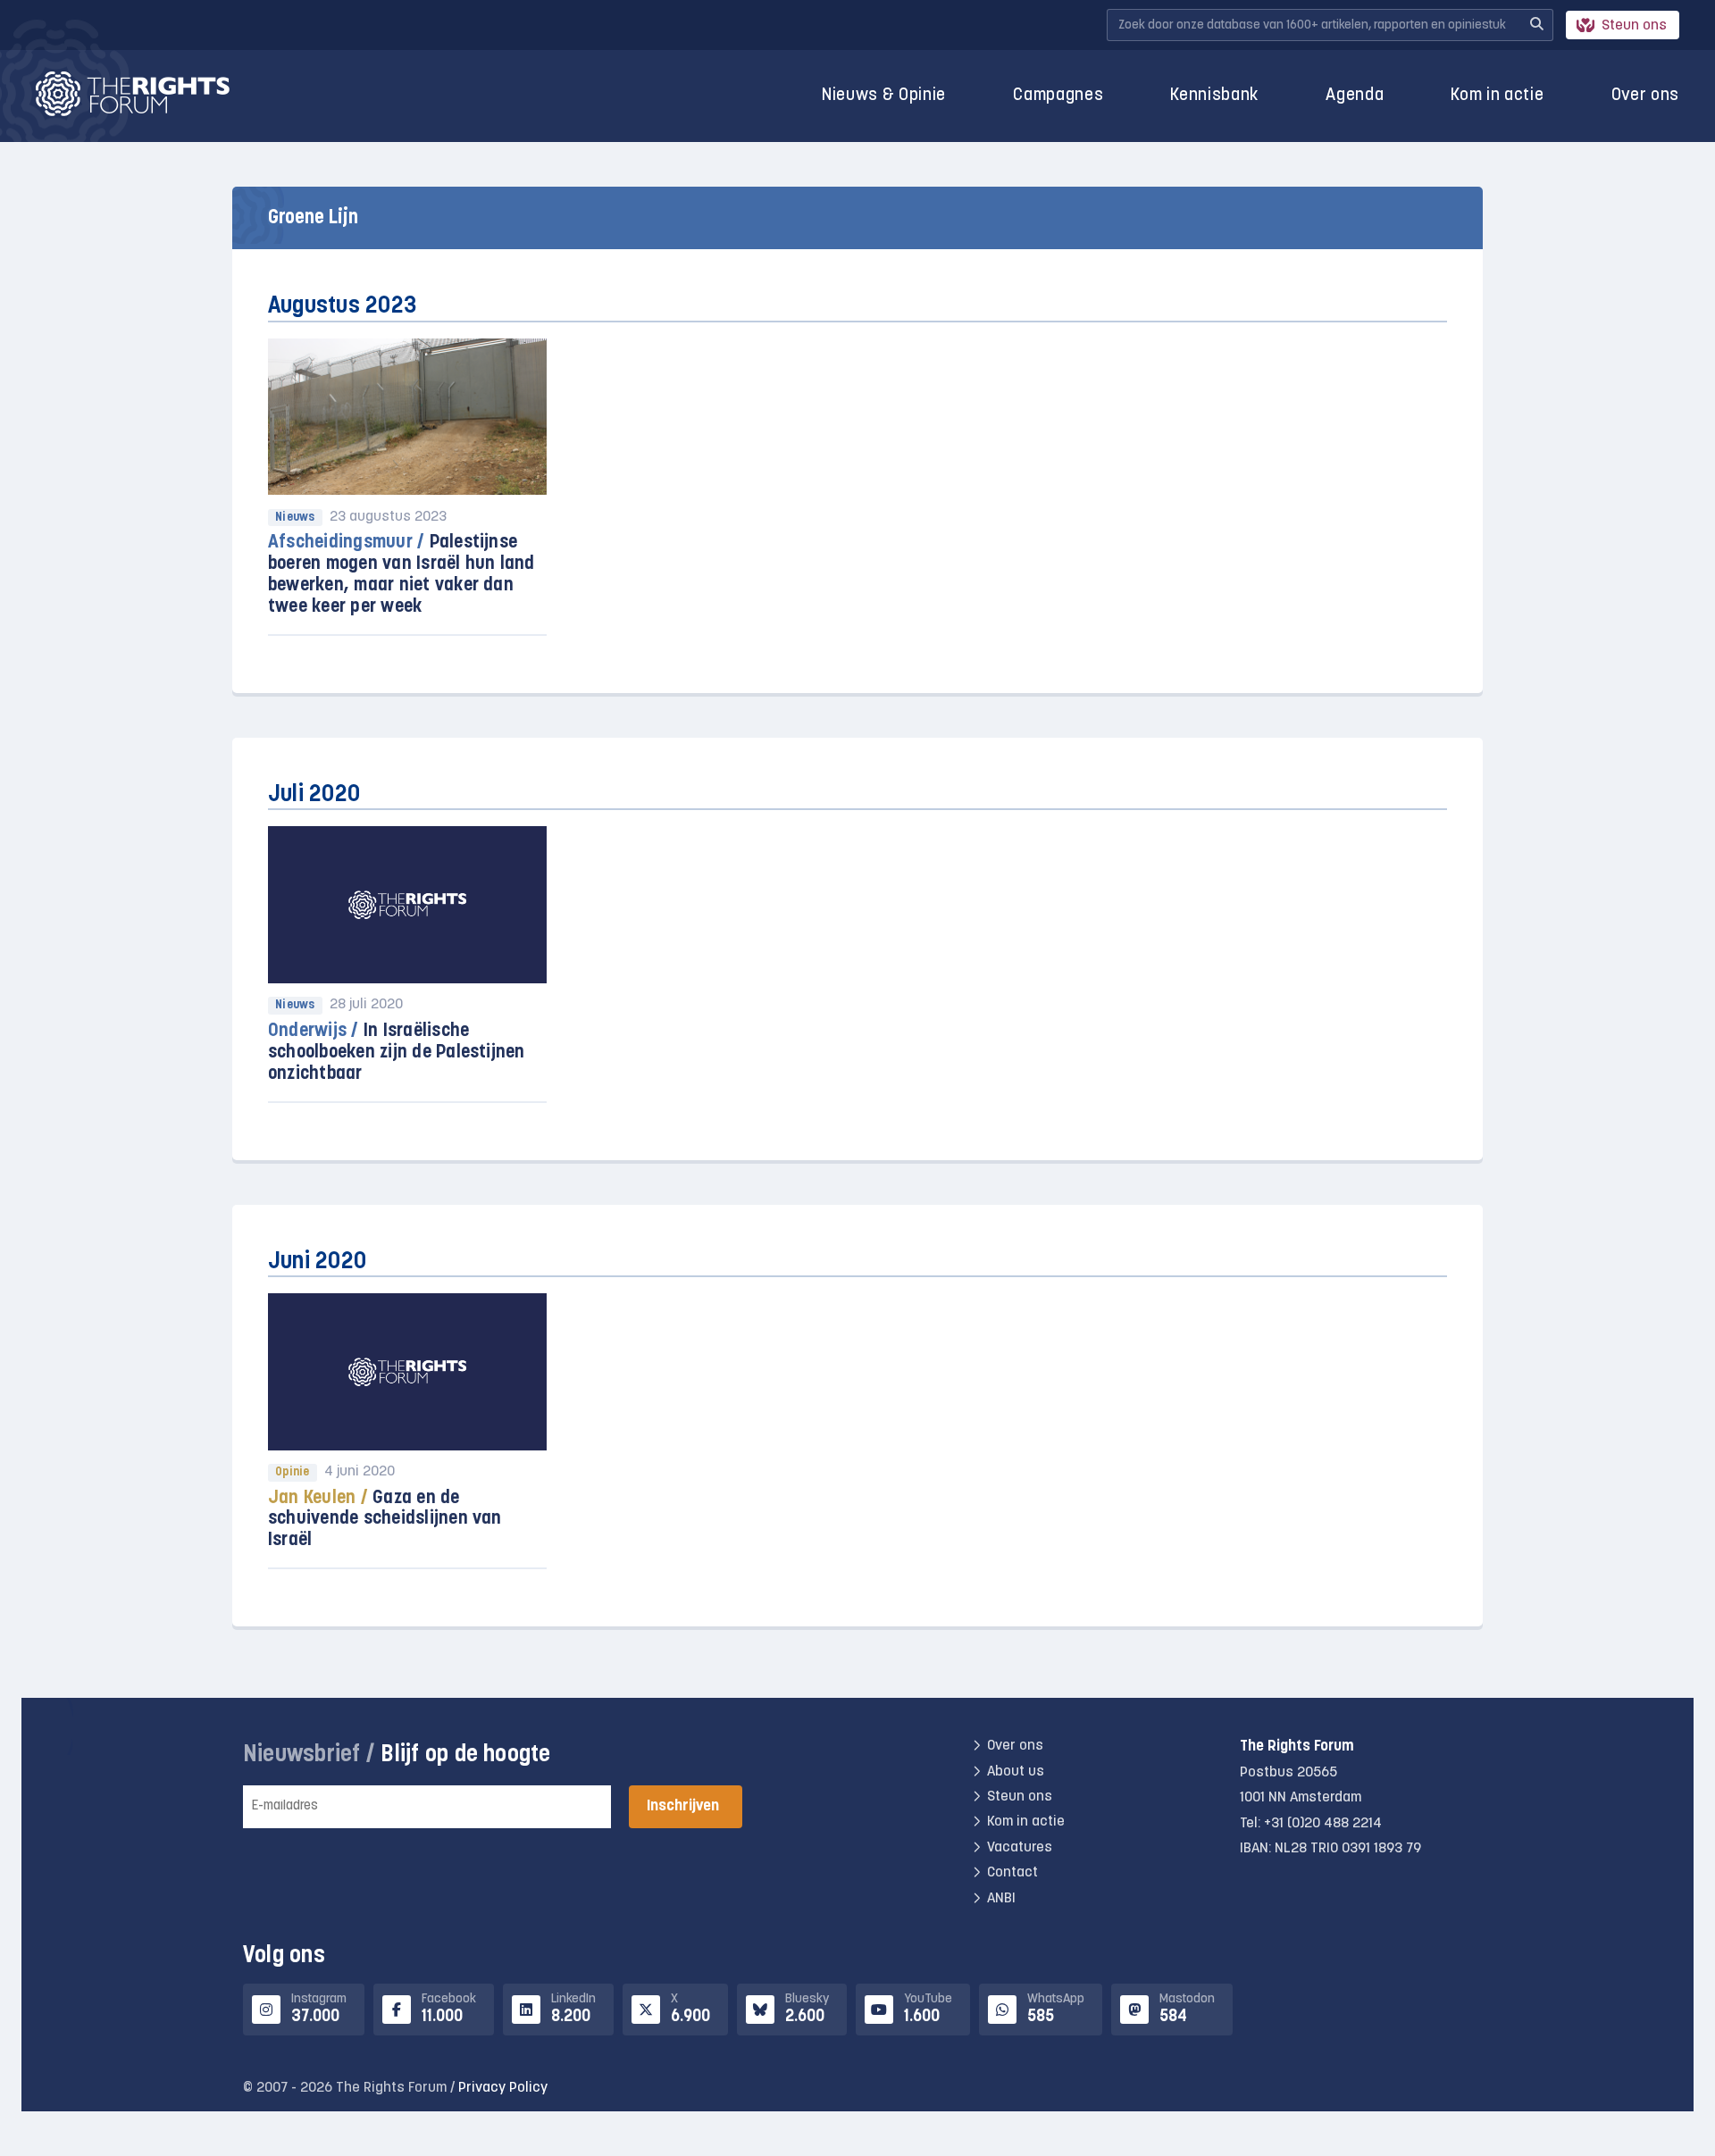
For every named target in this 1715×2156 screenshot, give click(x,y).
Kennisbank (1214, 96)
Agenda (1355, 96)
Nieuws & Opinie (884, 96)
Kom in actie (1497, 96)
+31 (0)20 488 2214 (1323, 1824)
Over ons (1645, 96)
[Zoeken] (1536, 25)
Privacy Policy (503, 2088)
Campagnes (1058, 96)
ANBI (1001, 1899)
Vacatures (1020, 1848)
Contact (1012, 1873)
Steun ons (1634, 26)
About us (1016, 1772)
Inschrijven (683, 1806)
